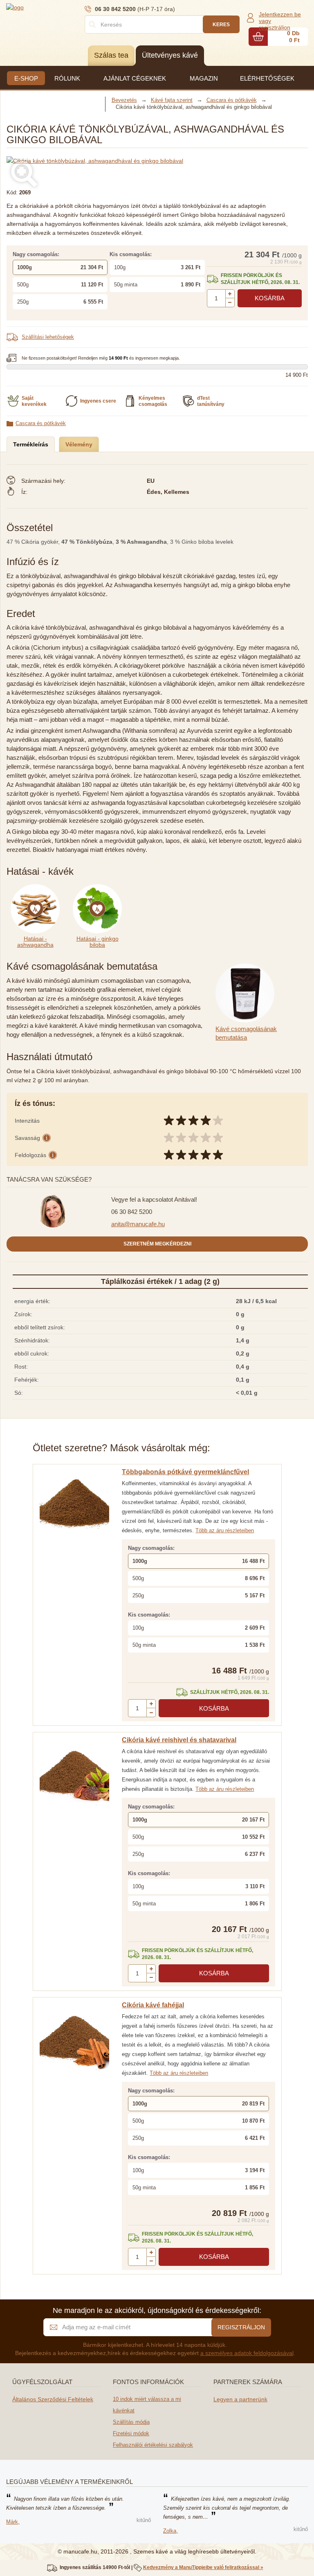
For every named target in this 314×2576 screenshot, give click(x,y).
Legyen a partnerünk (240, 2399)
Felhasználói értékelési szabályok (153, 2445)
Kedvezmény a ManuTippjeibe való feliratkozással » (203, 2567)
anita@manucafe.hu (138, 1224)
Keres (221, 25)
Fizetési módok (131, 2433)
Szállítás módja (131, 2422)
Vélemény (79, 444)
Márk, (13, 2522)
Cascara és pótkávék (41, 423)
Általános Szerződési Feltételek (53, 2399)
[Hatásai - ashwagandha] (38, 889)
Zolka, (170, 2531)
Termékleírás (31, 444)
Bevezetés (124, 100)
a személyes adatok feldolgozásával (247, 2353)
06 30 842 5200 (132, 1212)
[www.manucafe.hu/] (55, 7)
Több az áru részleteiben (225, 1530)
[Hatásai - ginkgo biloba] (99, 889)
